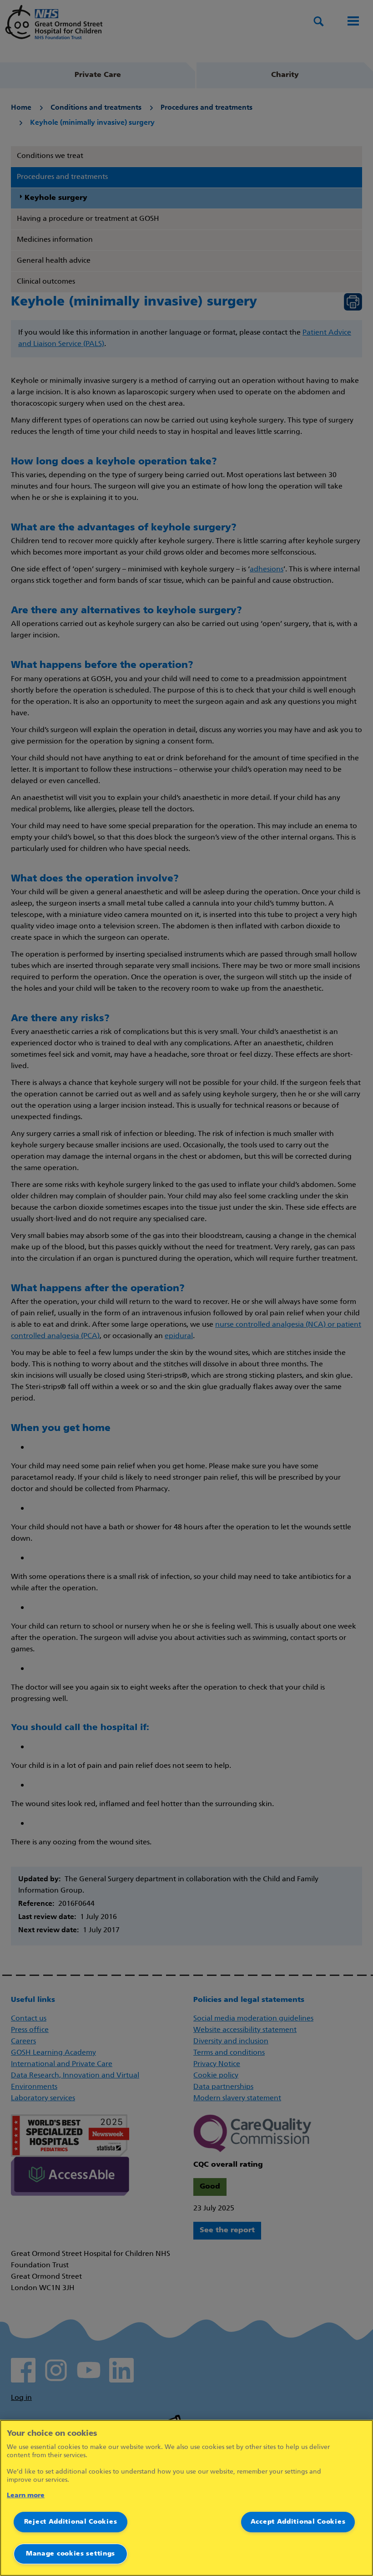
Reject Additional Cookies (71, 2522)
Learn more (26, 2496)
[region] (186, 2498)
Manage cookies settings (71, 2554)
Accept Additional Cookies (298, 2522)
